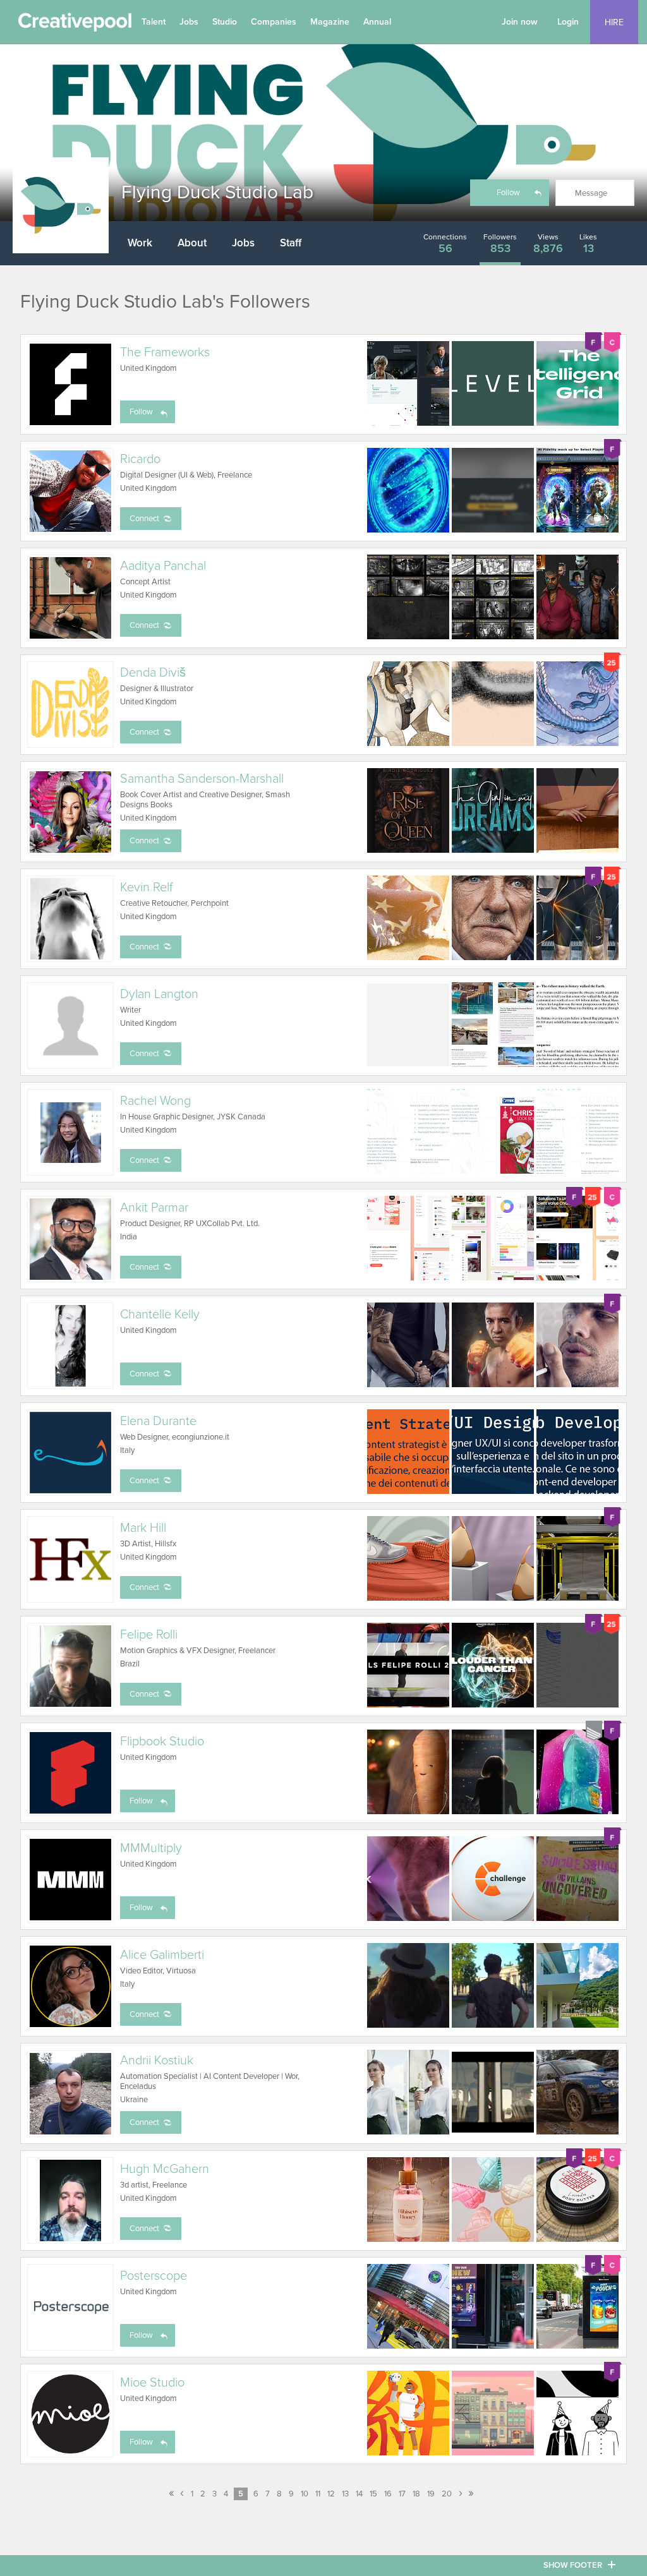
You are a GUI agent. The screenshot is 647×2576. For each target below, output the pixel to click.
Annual (377, 22)
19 (431, 2494)
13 (345, 2494)
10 (305, 2494)
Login (568, 22)
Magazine (330, 22)
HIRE (614, 22)
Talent (154, 22)
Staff (291, 243)
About (192, 243)
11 (318, 2494)
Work (140, 243)
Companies (274, 22)
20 (447, 2494)
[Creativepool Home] (75, 25)
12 (331, 2494)
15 (373, 2494)
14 (359, 2494)
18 (416, 2494)
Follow (508, 193)
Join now (520, 22)
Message (591, 193)
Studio (225, 22)
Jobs (189, 22)
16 (388, 2494)
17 (402, 2494)
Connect (144, 519)
